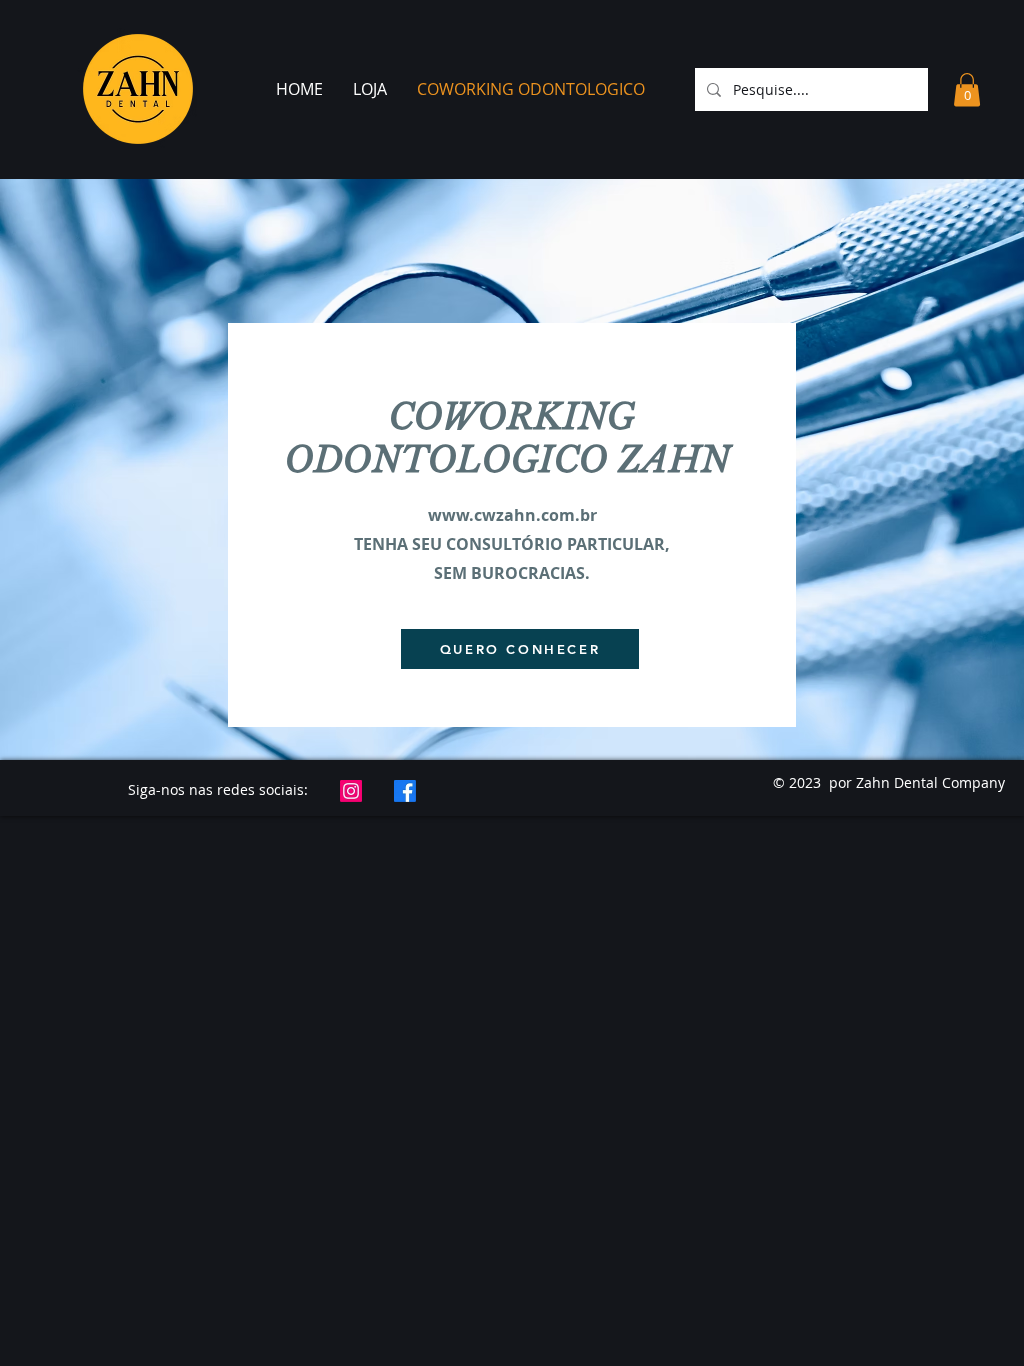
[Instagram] (351, 791)
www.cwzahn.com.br (512, 515)
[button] (967, 89)
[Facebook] (405, 791)
